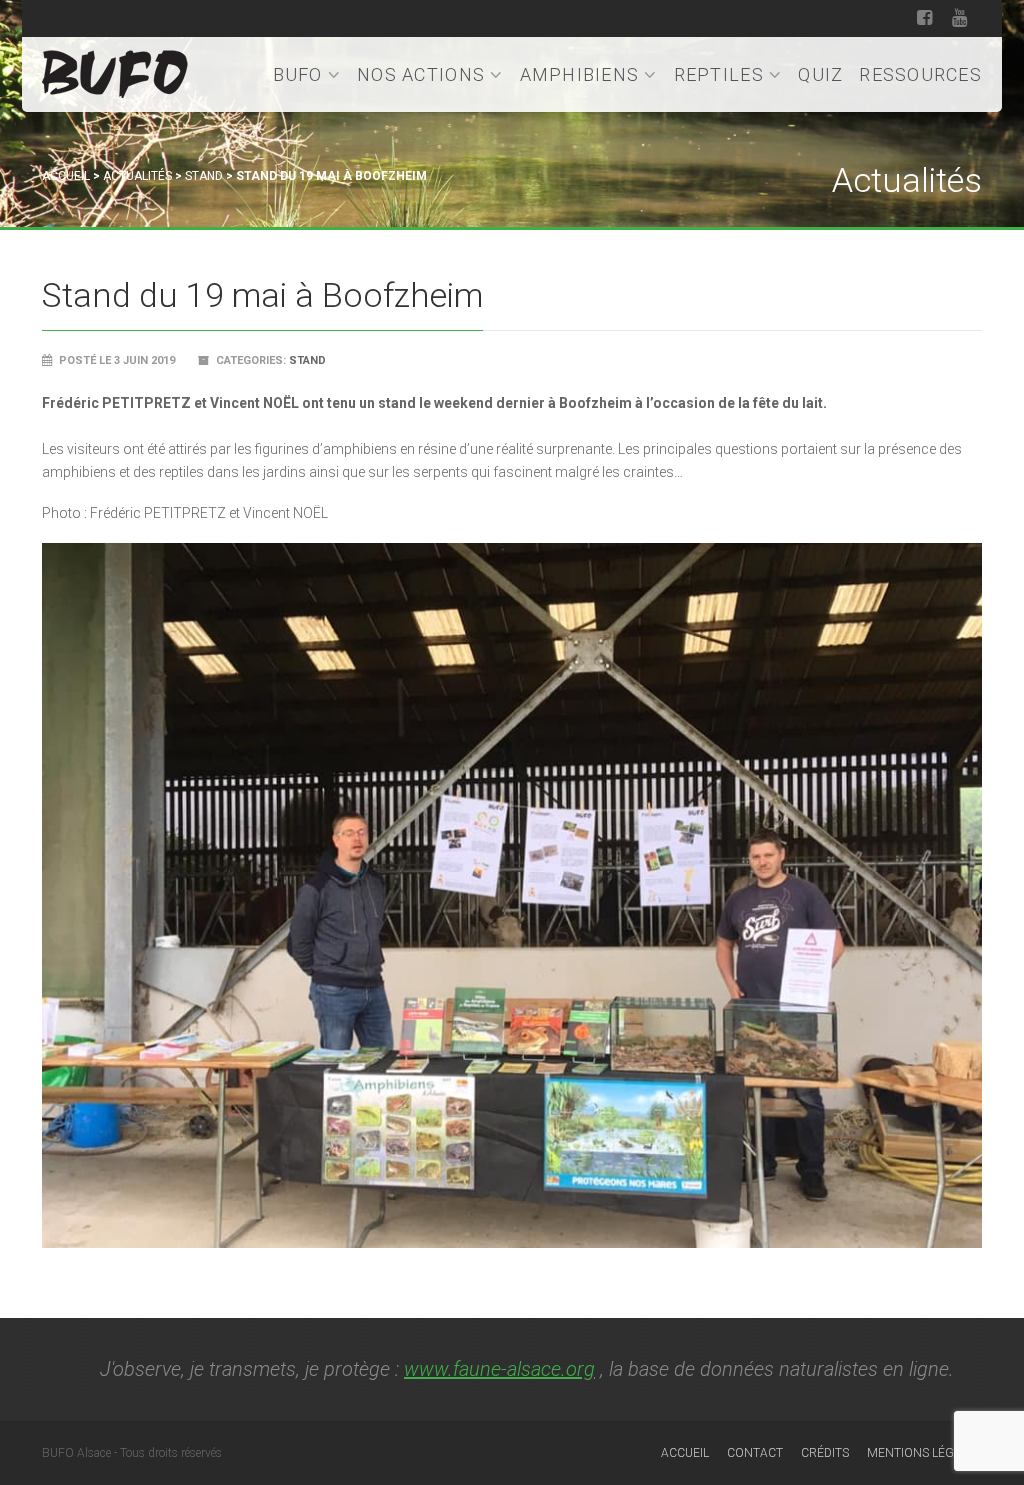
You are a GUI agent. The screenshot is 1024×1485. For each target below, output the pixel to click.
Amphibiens (580, 74)
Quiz (820, 74)
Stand (204, 176)
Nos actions (421, 74)
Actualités (137, 176)
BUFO (298, 74)
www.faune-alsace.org (499, 1369)
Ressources (920, 74)
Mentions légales (924, 1453)
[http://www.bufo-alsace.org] (115, 70)
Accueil (66, 176)
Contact (755, 1453)
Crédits (825, 1453)
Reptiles (719, 74)
